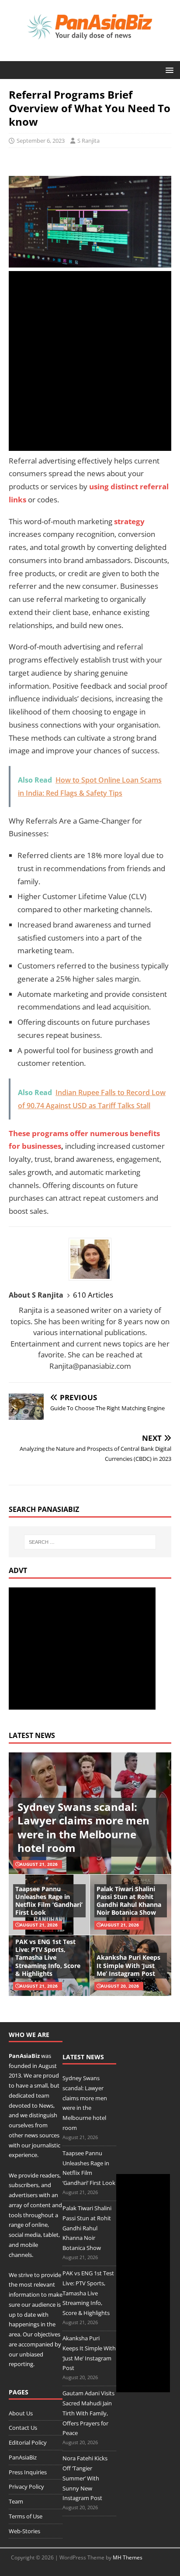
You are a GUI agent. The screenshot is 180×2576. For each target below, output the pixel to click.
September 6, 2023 (41, 141)
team (43, 2095)
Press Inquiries (28, 2472)
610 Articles (93, 1295)
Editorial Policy (28, 2442)
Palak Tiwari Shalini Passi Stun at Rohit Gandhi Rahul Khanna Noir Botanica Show (129, 1901)
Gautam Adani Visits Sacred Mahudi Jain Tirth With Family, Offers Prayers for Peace (88, 2413)
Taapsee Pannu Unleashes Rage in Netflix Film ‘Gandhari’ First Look (49, 1901)
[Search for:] (90, 1542)
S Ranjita (88, 141)
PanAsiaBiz (24, 2056)
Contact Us (23, 2428)
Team (16, 2501)
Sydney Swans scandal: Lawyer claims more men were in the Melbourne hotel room (83, 1827)
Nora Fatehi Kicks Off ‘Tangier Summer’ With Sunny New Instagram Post (85, 2478)
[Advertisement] (90, 361)
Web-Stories (24, 2531)
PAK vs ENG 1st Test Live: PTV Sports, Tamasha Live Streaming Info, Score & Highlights (48, 1958)
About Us (21, 2413)
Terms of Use (26, 2516)
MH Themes (128, 2557)
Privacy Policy (26, 2487)
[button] (168, 70)
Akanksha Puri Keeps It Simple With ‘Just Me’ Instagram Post (128, 1965)
